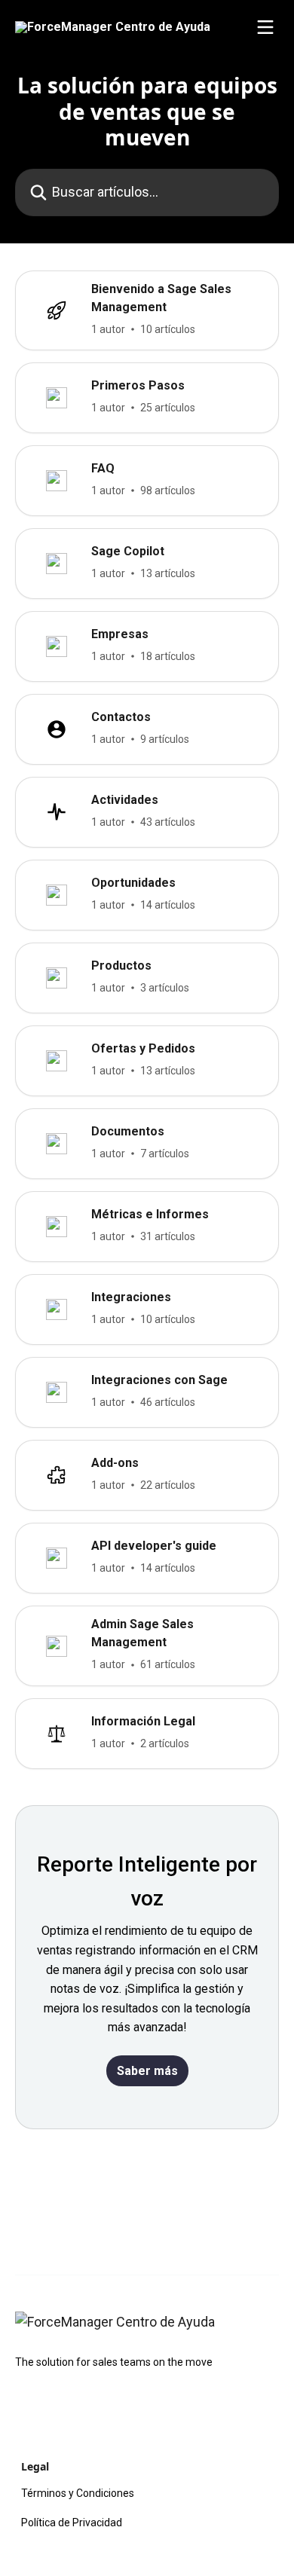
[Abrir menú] (265, 27)
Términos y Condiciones (78, 2493)
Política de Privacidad (72, 2523)
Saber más (147, 2071)
